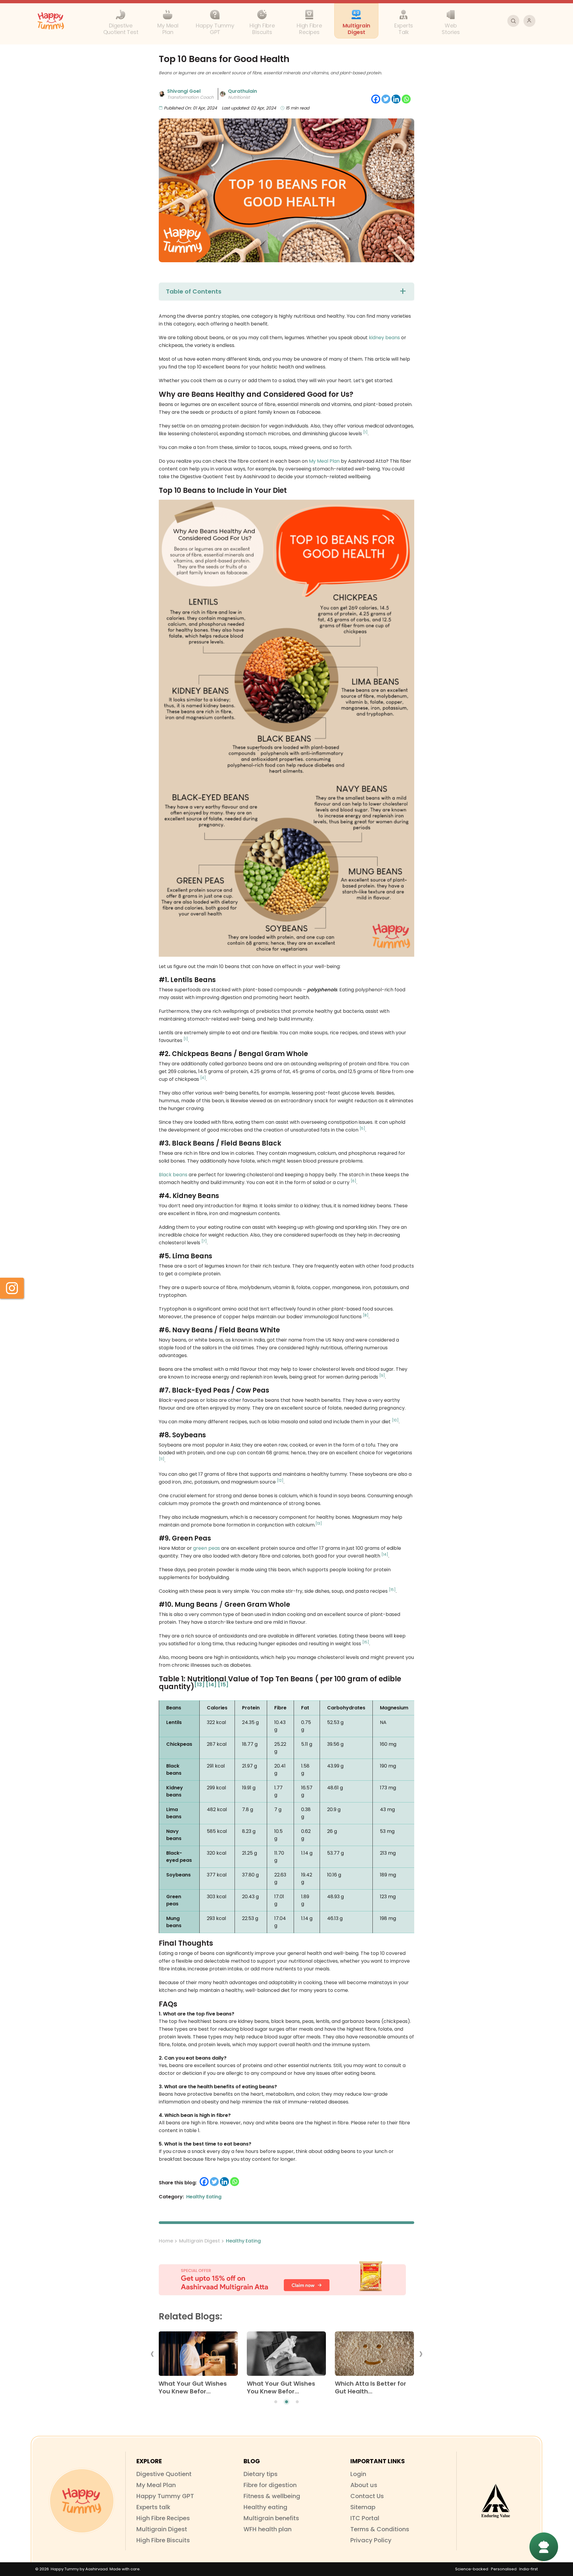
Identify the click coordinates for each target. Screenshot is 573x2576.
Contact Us (367, 2496)
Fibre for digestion (270, 2485)
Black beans (173, 1175)
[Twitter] (386, 99)
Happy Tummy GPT (165, 2496)
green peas (207, 1548)
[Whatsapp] (406, 99)
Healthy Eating (243, 2241)
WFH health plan (268, 2529)
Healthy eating (265, 2507)
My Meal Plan (324, 461)
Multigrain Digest (200, 2241)
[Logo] (82, 2501)
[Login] (529, 21)
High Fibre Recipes (163, 2518)
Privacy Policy (371, 2540)
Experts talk (153, 2507)
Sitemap (363, 2507)
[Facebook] (376, 99)
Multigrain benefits (271, 2518)
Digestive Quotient (164, 2474)
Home (166, 2241)
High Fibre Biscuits (163, 2540)
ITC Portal (365, 2518)
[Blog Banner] (286, 2279)
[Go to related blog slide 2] (286, 2402)
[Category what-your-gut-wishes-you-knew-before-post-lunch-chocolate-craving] (286, 2356)
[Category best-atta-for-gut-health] (374, 2356)
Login (358, 2474)
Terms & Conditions (380, 2529)
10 (395, 1420)
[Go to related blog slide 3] (297, 2402)
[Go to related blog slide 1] (276, 2402)
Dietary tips (261, 2474)
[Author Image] (162, 94)
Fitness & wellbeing (272, 2496)
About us (364, 2485)
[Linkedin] (396, 99)
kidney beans (384, 338)
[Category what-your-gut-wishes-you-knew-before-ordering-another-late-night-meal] (198, 2356)
